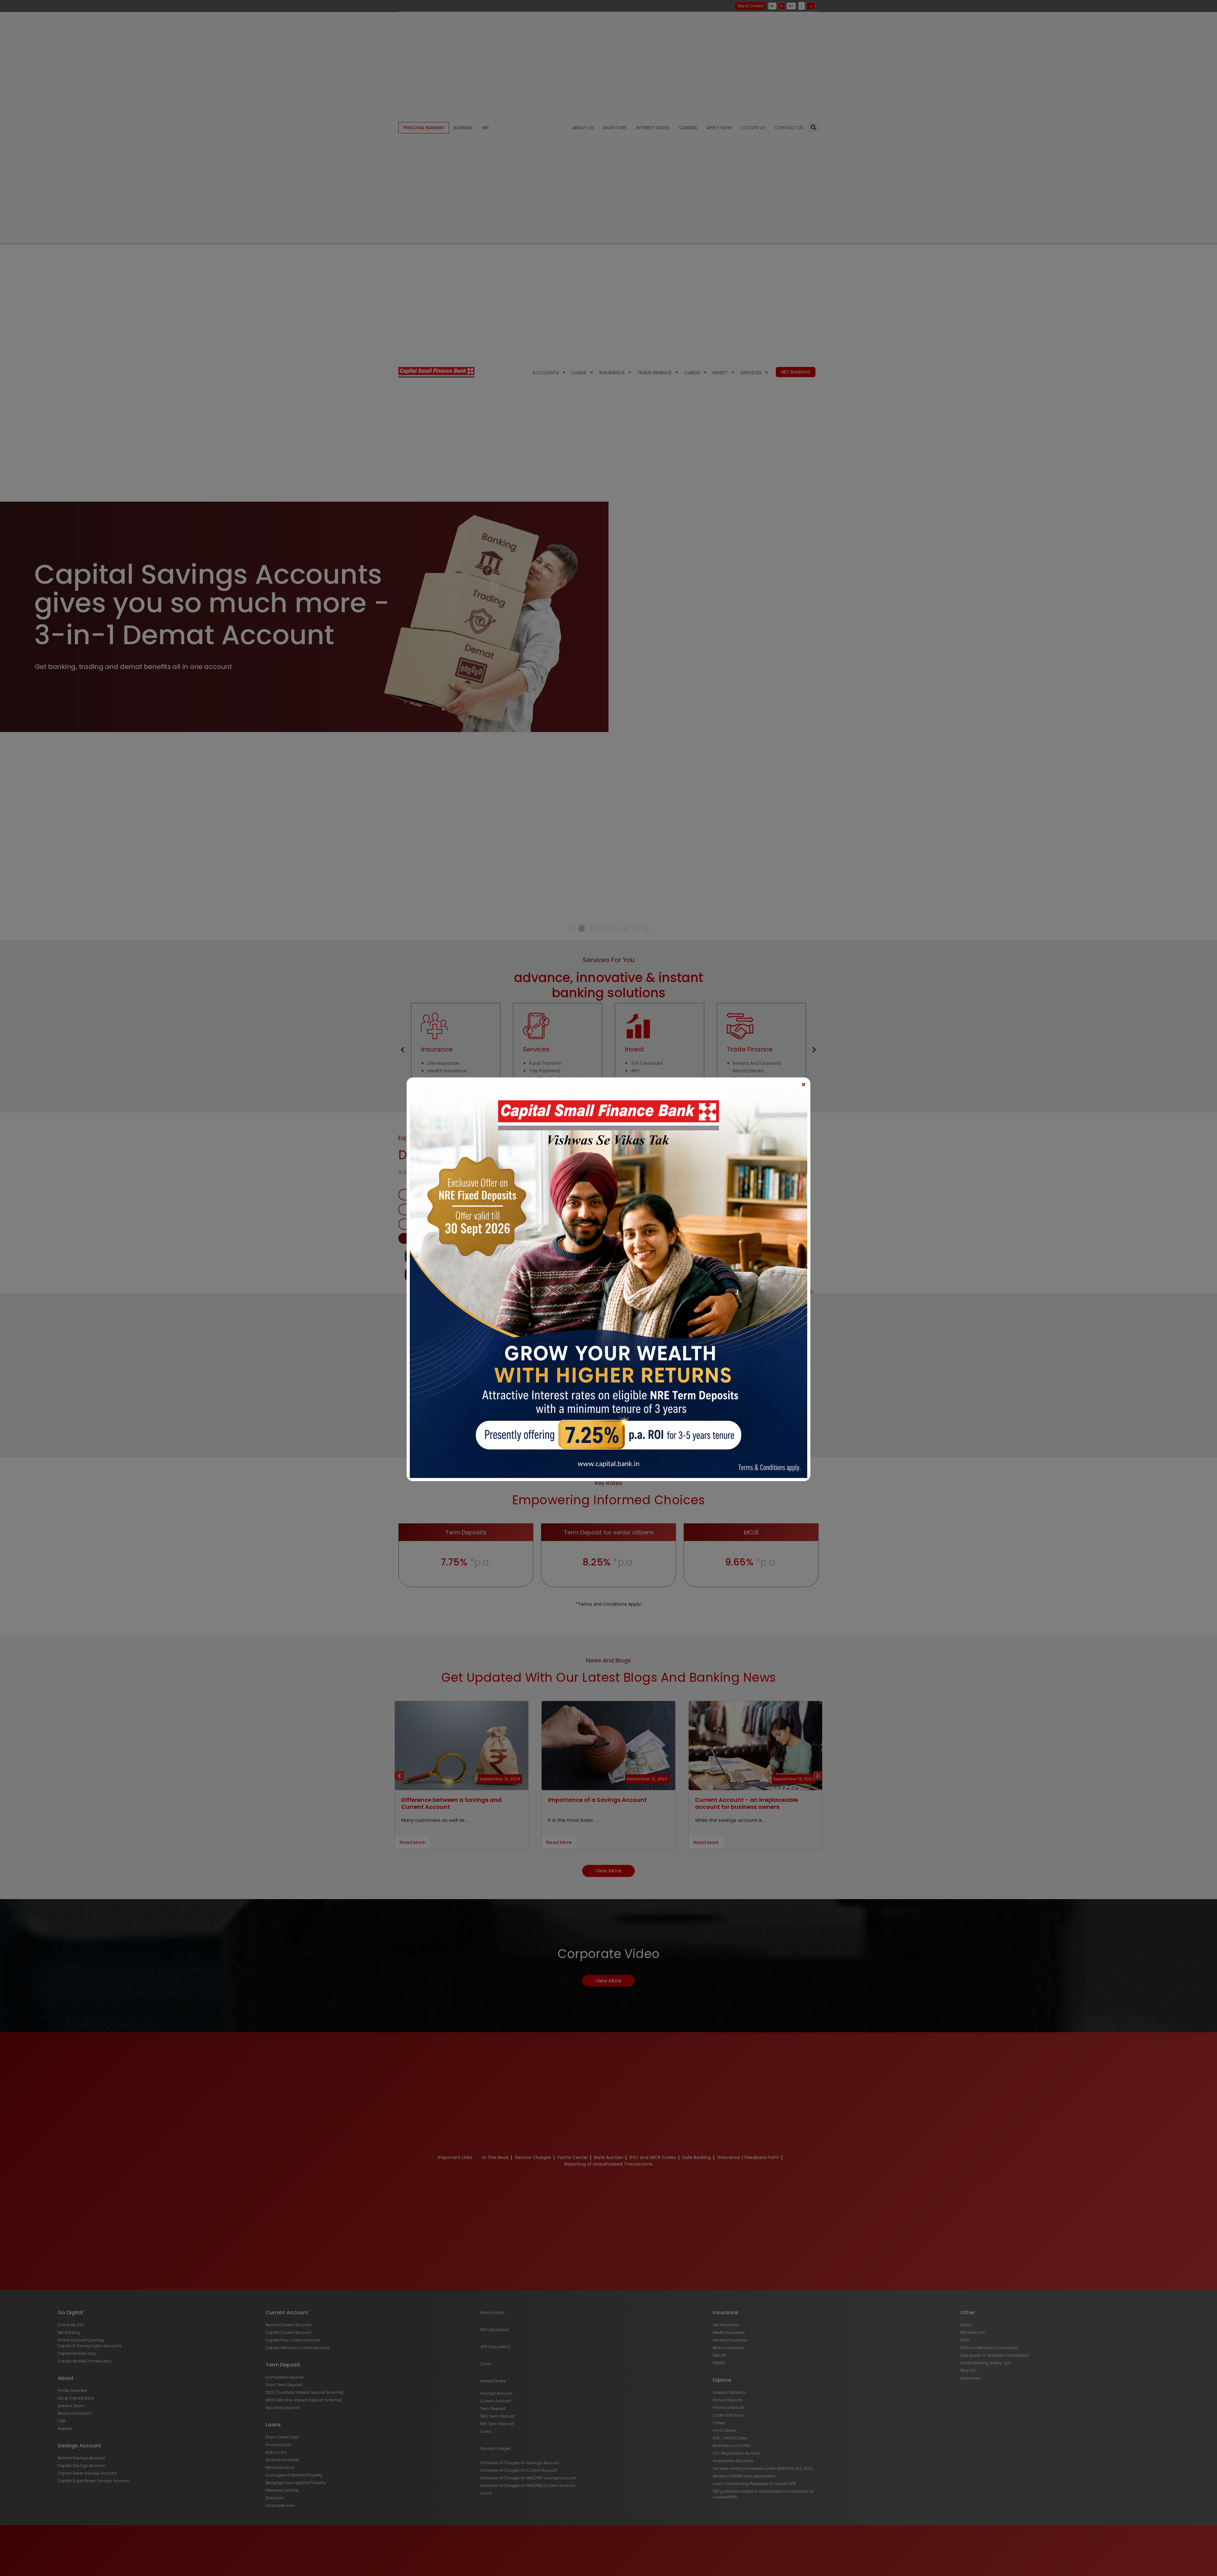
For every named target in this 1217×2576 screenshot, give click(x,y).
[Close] (803, 1084)
